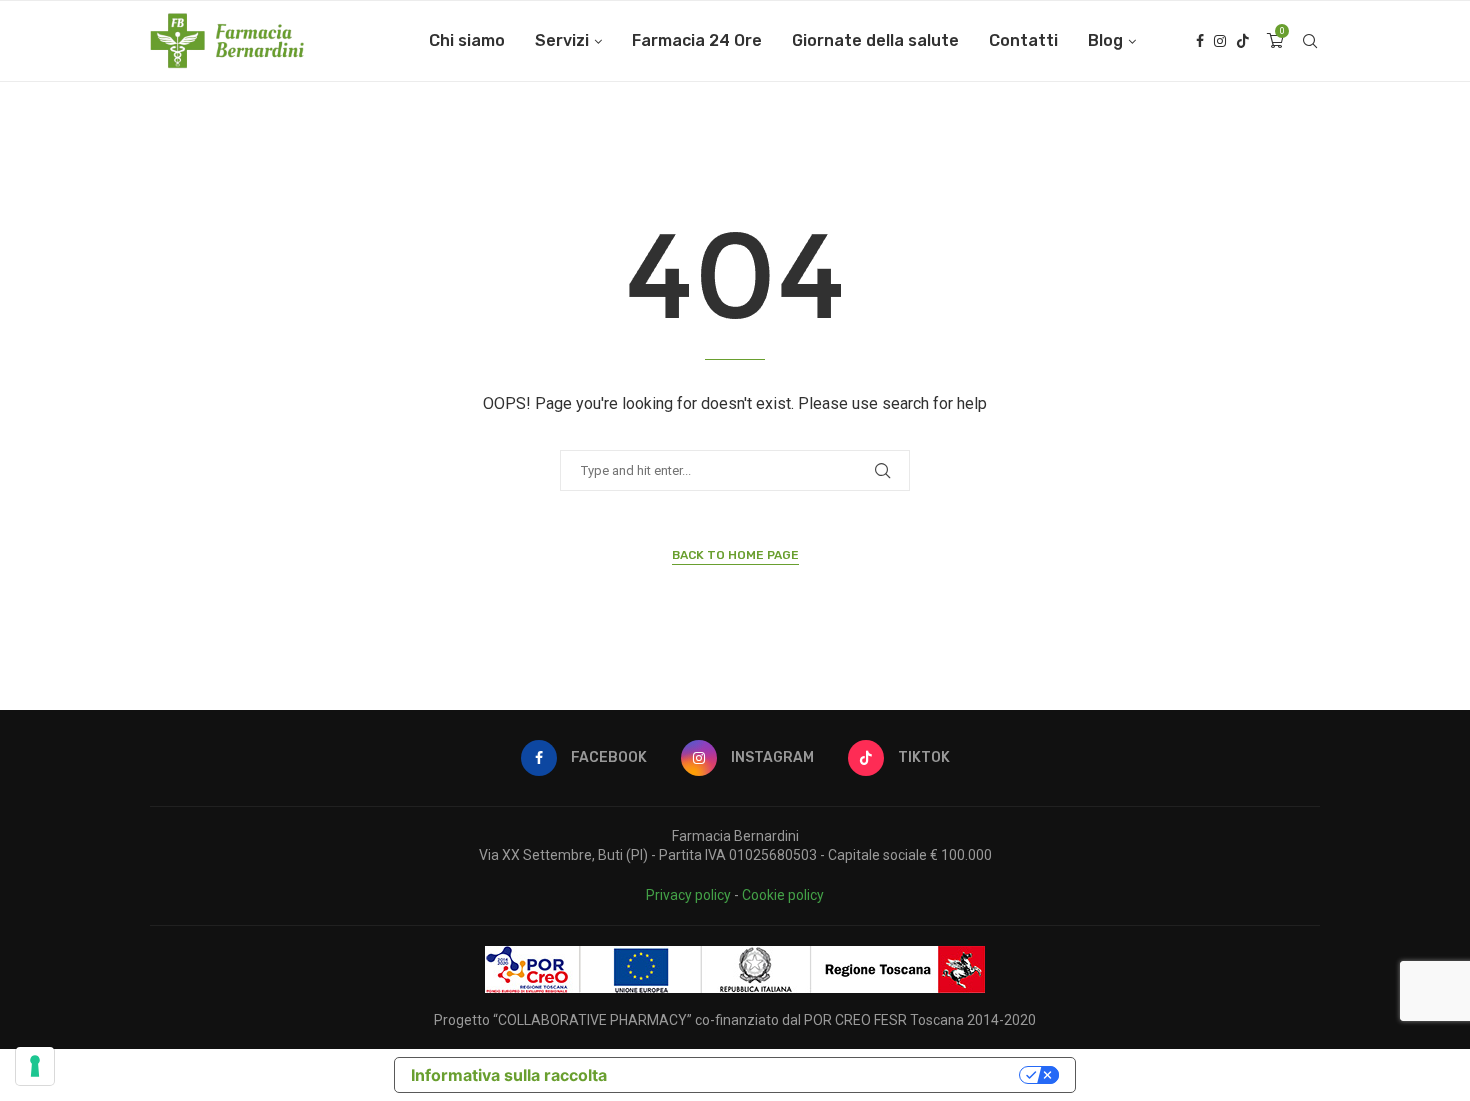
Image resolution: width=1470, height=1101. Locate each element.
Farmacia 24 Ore (697, 40)
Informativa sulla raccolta (509, 1075)
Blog (1105, 40)
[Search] (1310, 41)
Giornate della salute (875, 40)
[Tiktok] (1243, 41)
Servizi (562, 40)
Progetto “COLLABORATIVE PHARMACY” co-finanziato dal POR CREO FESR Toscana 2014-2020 (735, 1020)
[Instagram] (1220, 41)
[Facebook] (1200, 41)
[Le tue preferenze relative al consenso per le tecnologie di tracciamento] (35, 1066)
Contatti (1023, 40)
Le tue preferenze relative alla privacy (823, 1075)
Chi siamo (467, 40)
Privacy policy (688, 895)
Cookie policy (783, 895)
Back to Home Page (735, 555)
